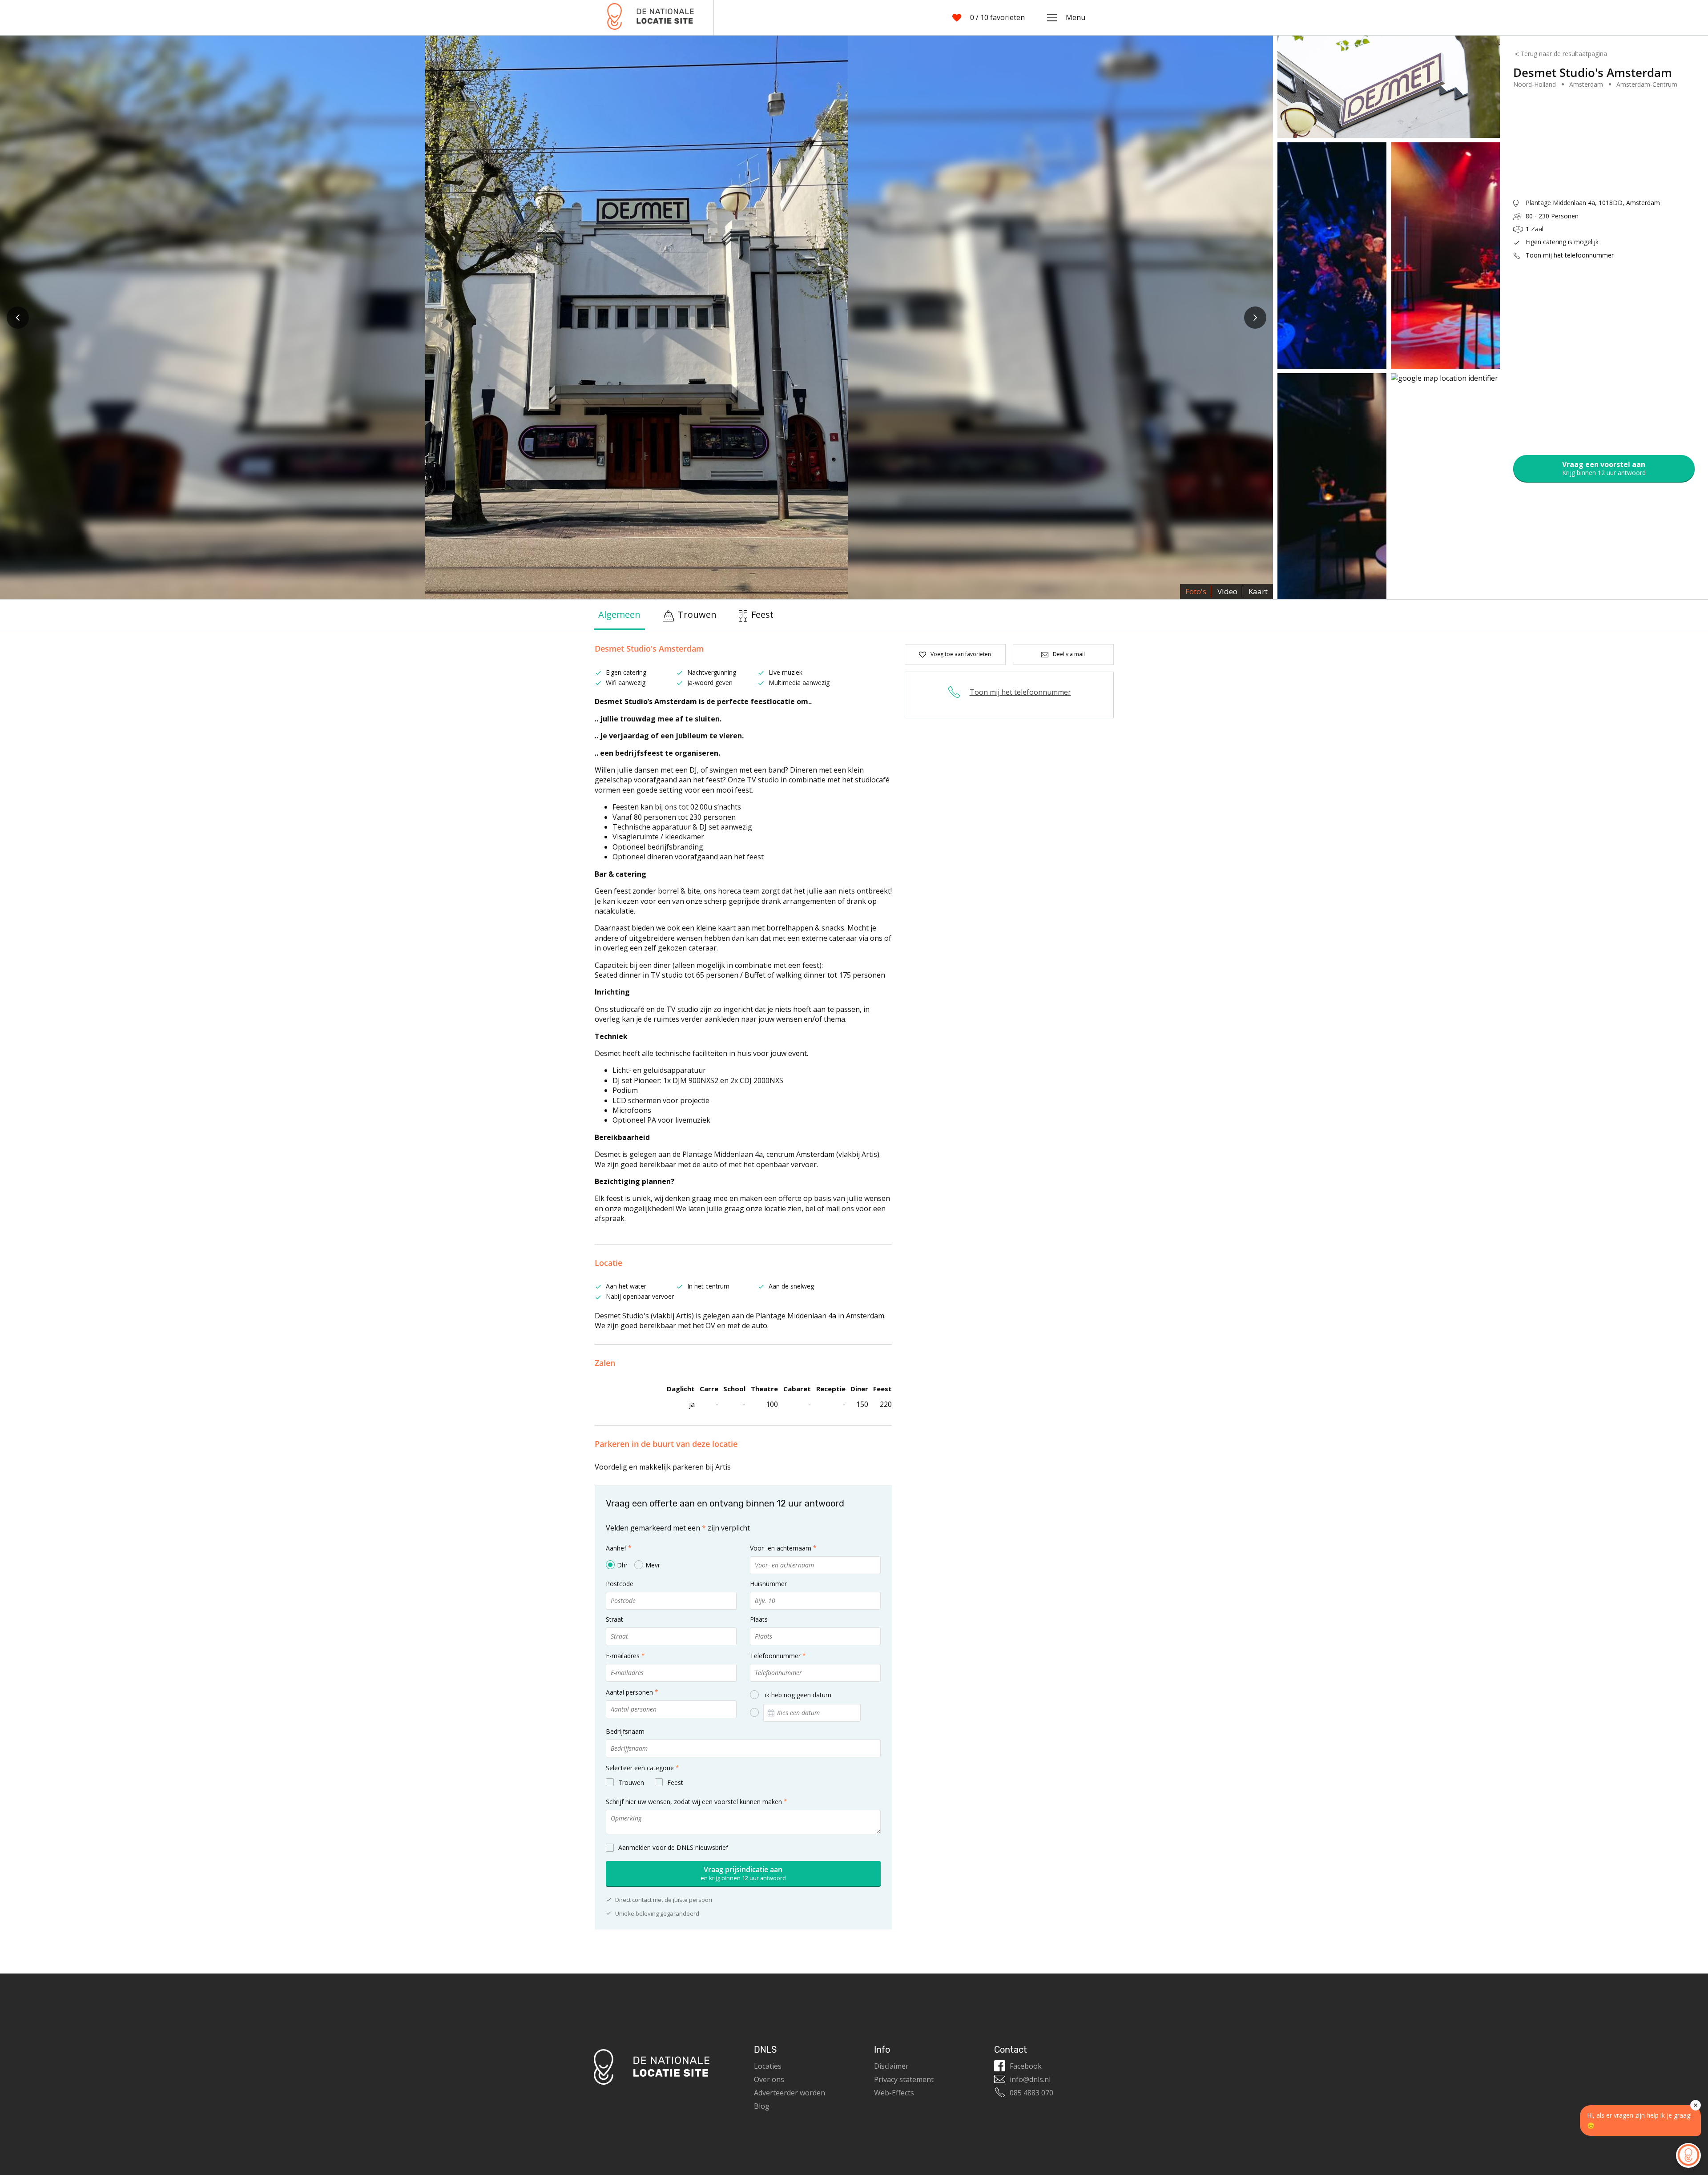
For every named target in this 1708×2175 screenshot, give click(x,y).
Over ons (769, 2079)
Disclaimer (891, 2066)
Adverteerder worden (790, 2093)
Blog (762, 2106)
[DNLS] (651, 18)
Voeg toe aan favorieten (961, 654)
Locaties (768, 2066)
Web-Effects (894, 2093)
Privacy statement (904, 2079)
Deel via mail (1069, 654)
